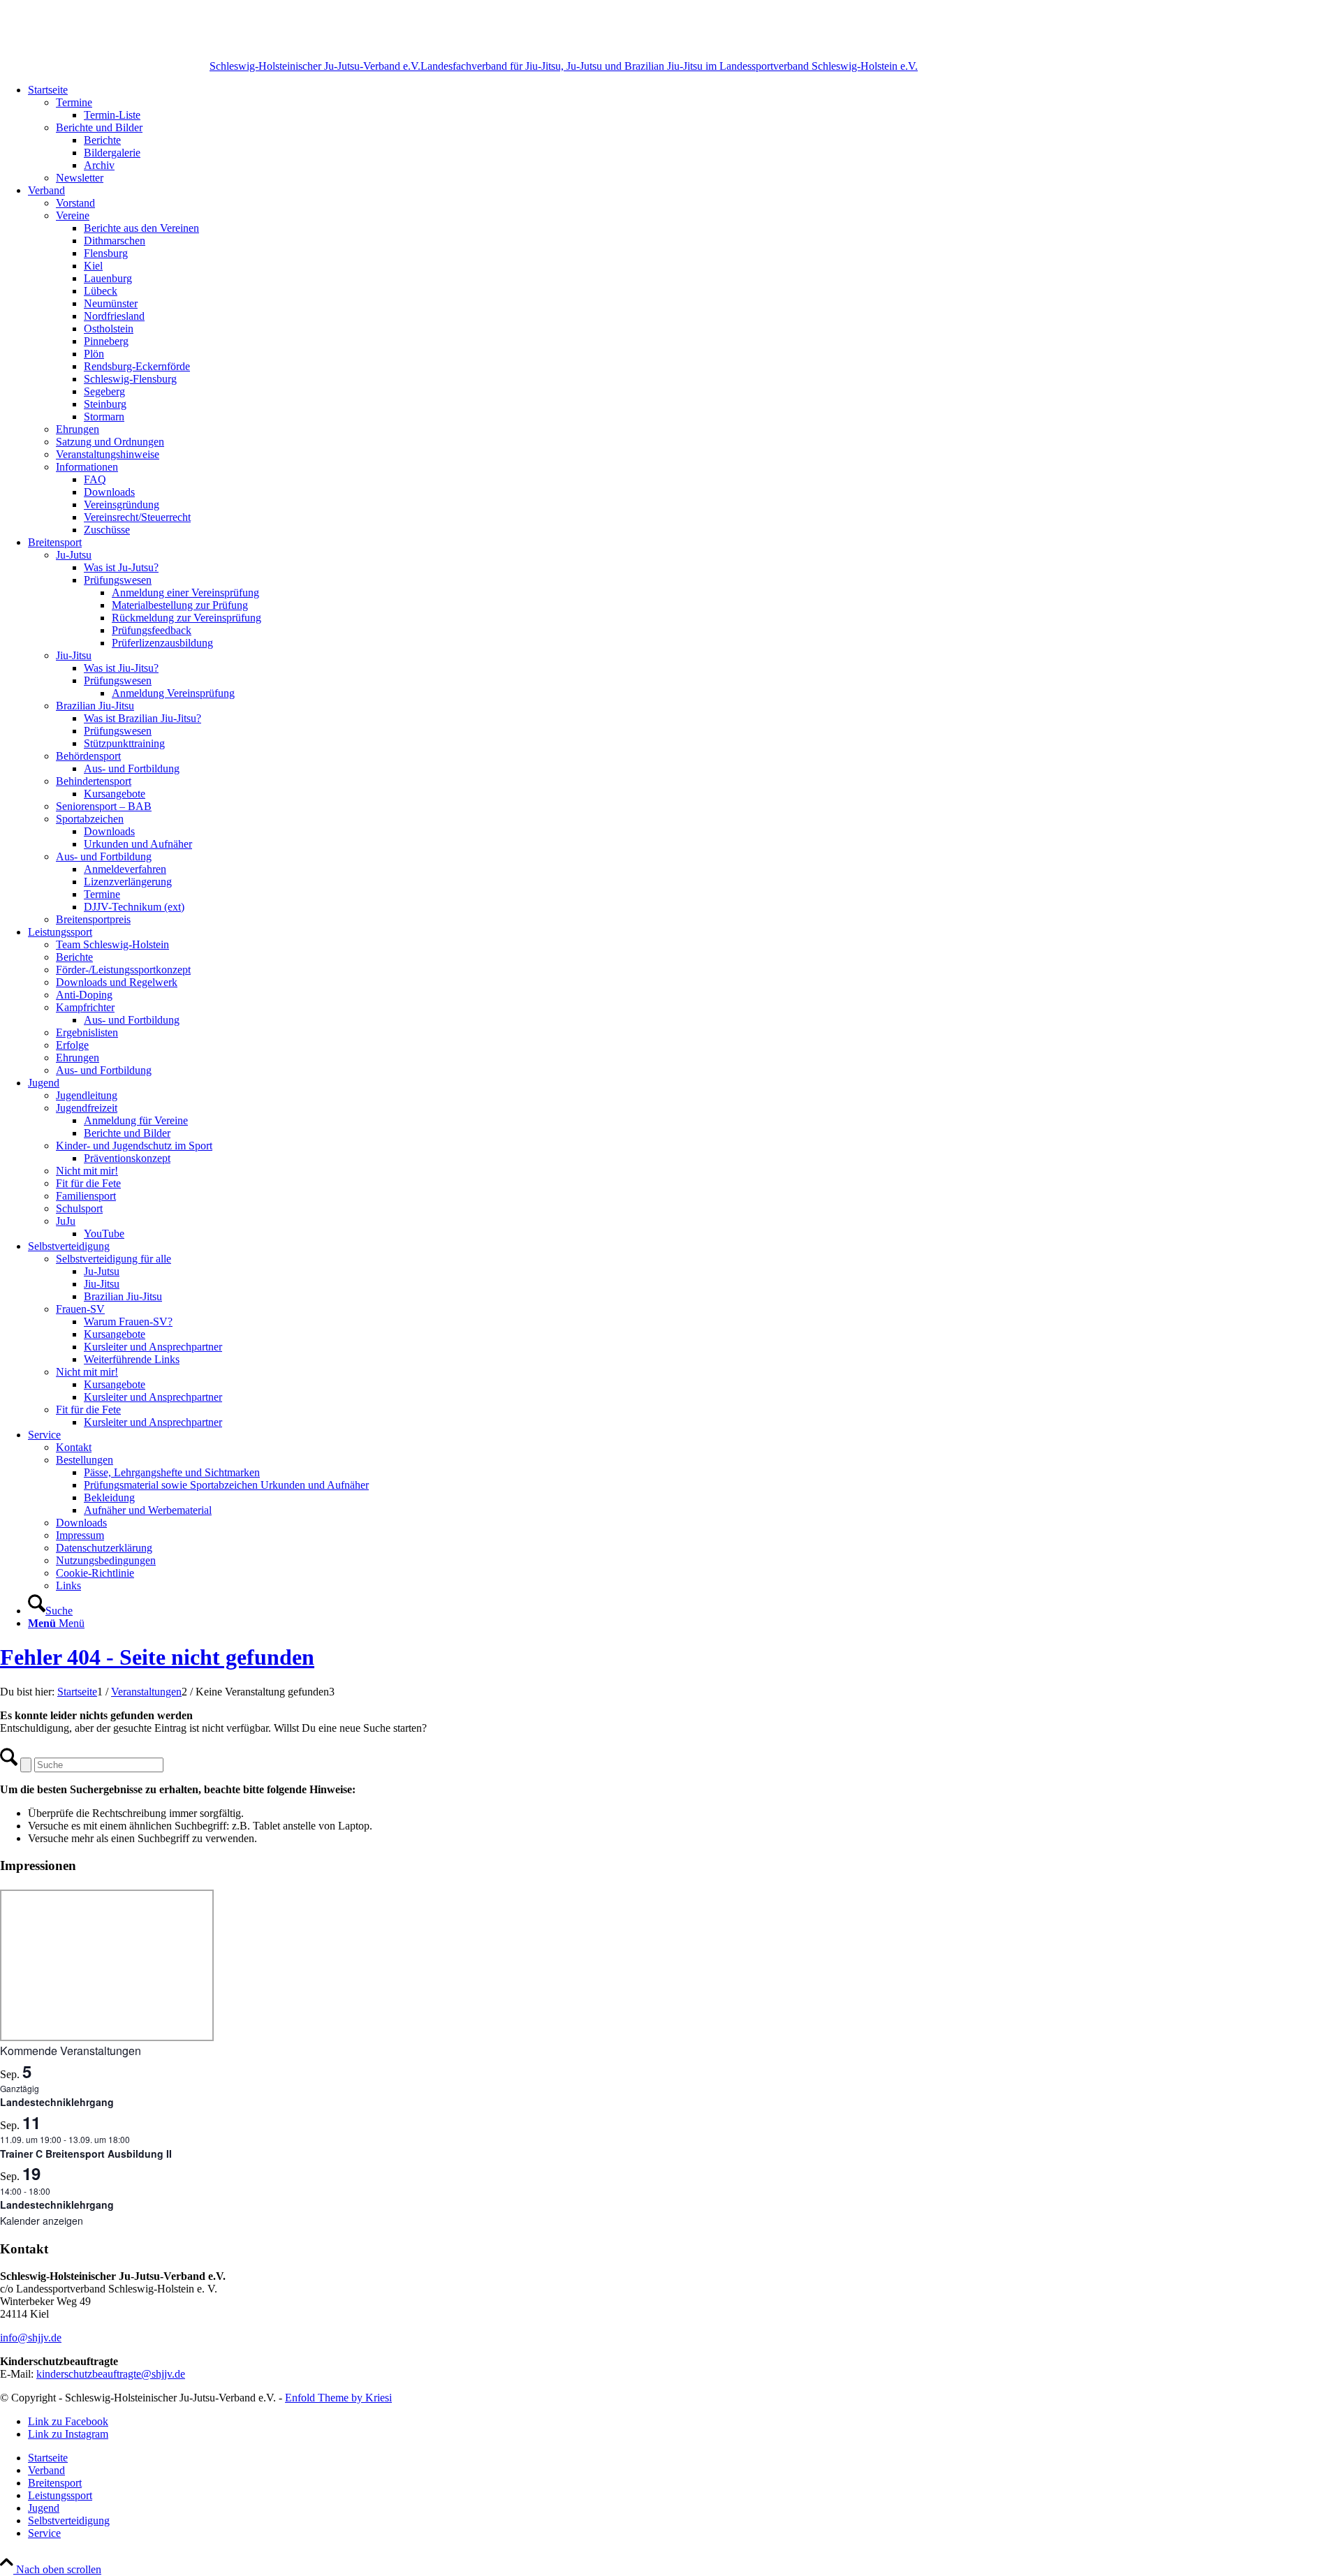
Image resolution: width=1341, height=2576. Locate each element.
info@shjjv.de (31, 2338)
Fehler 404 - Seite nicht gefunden (157, 1657)
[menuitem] (684, 134)
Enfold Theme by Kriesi (338, 2398)
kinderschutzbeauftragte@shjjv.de (111, 2374)
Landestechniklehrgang (57, 2102)
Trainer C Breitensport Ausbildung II (86, 2154)
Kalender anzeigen (42, 2221)
